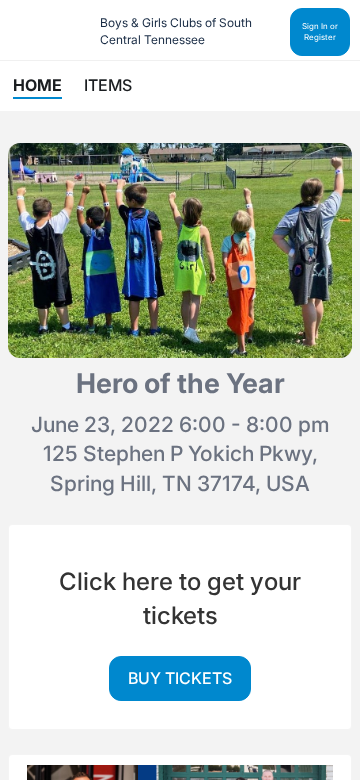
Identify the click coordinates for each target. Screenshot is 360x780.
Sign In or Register (320, 31)
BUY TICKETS (180, 678)
